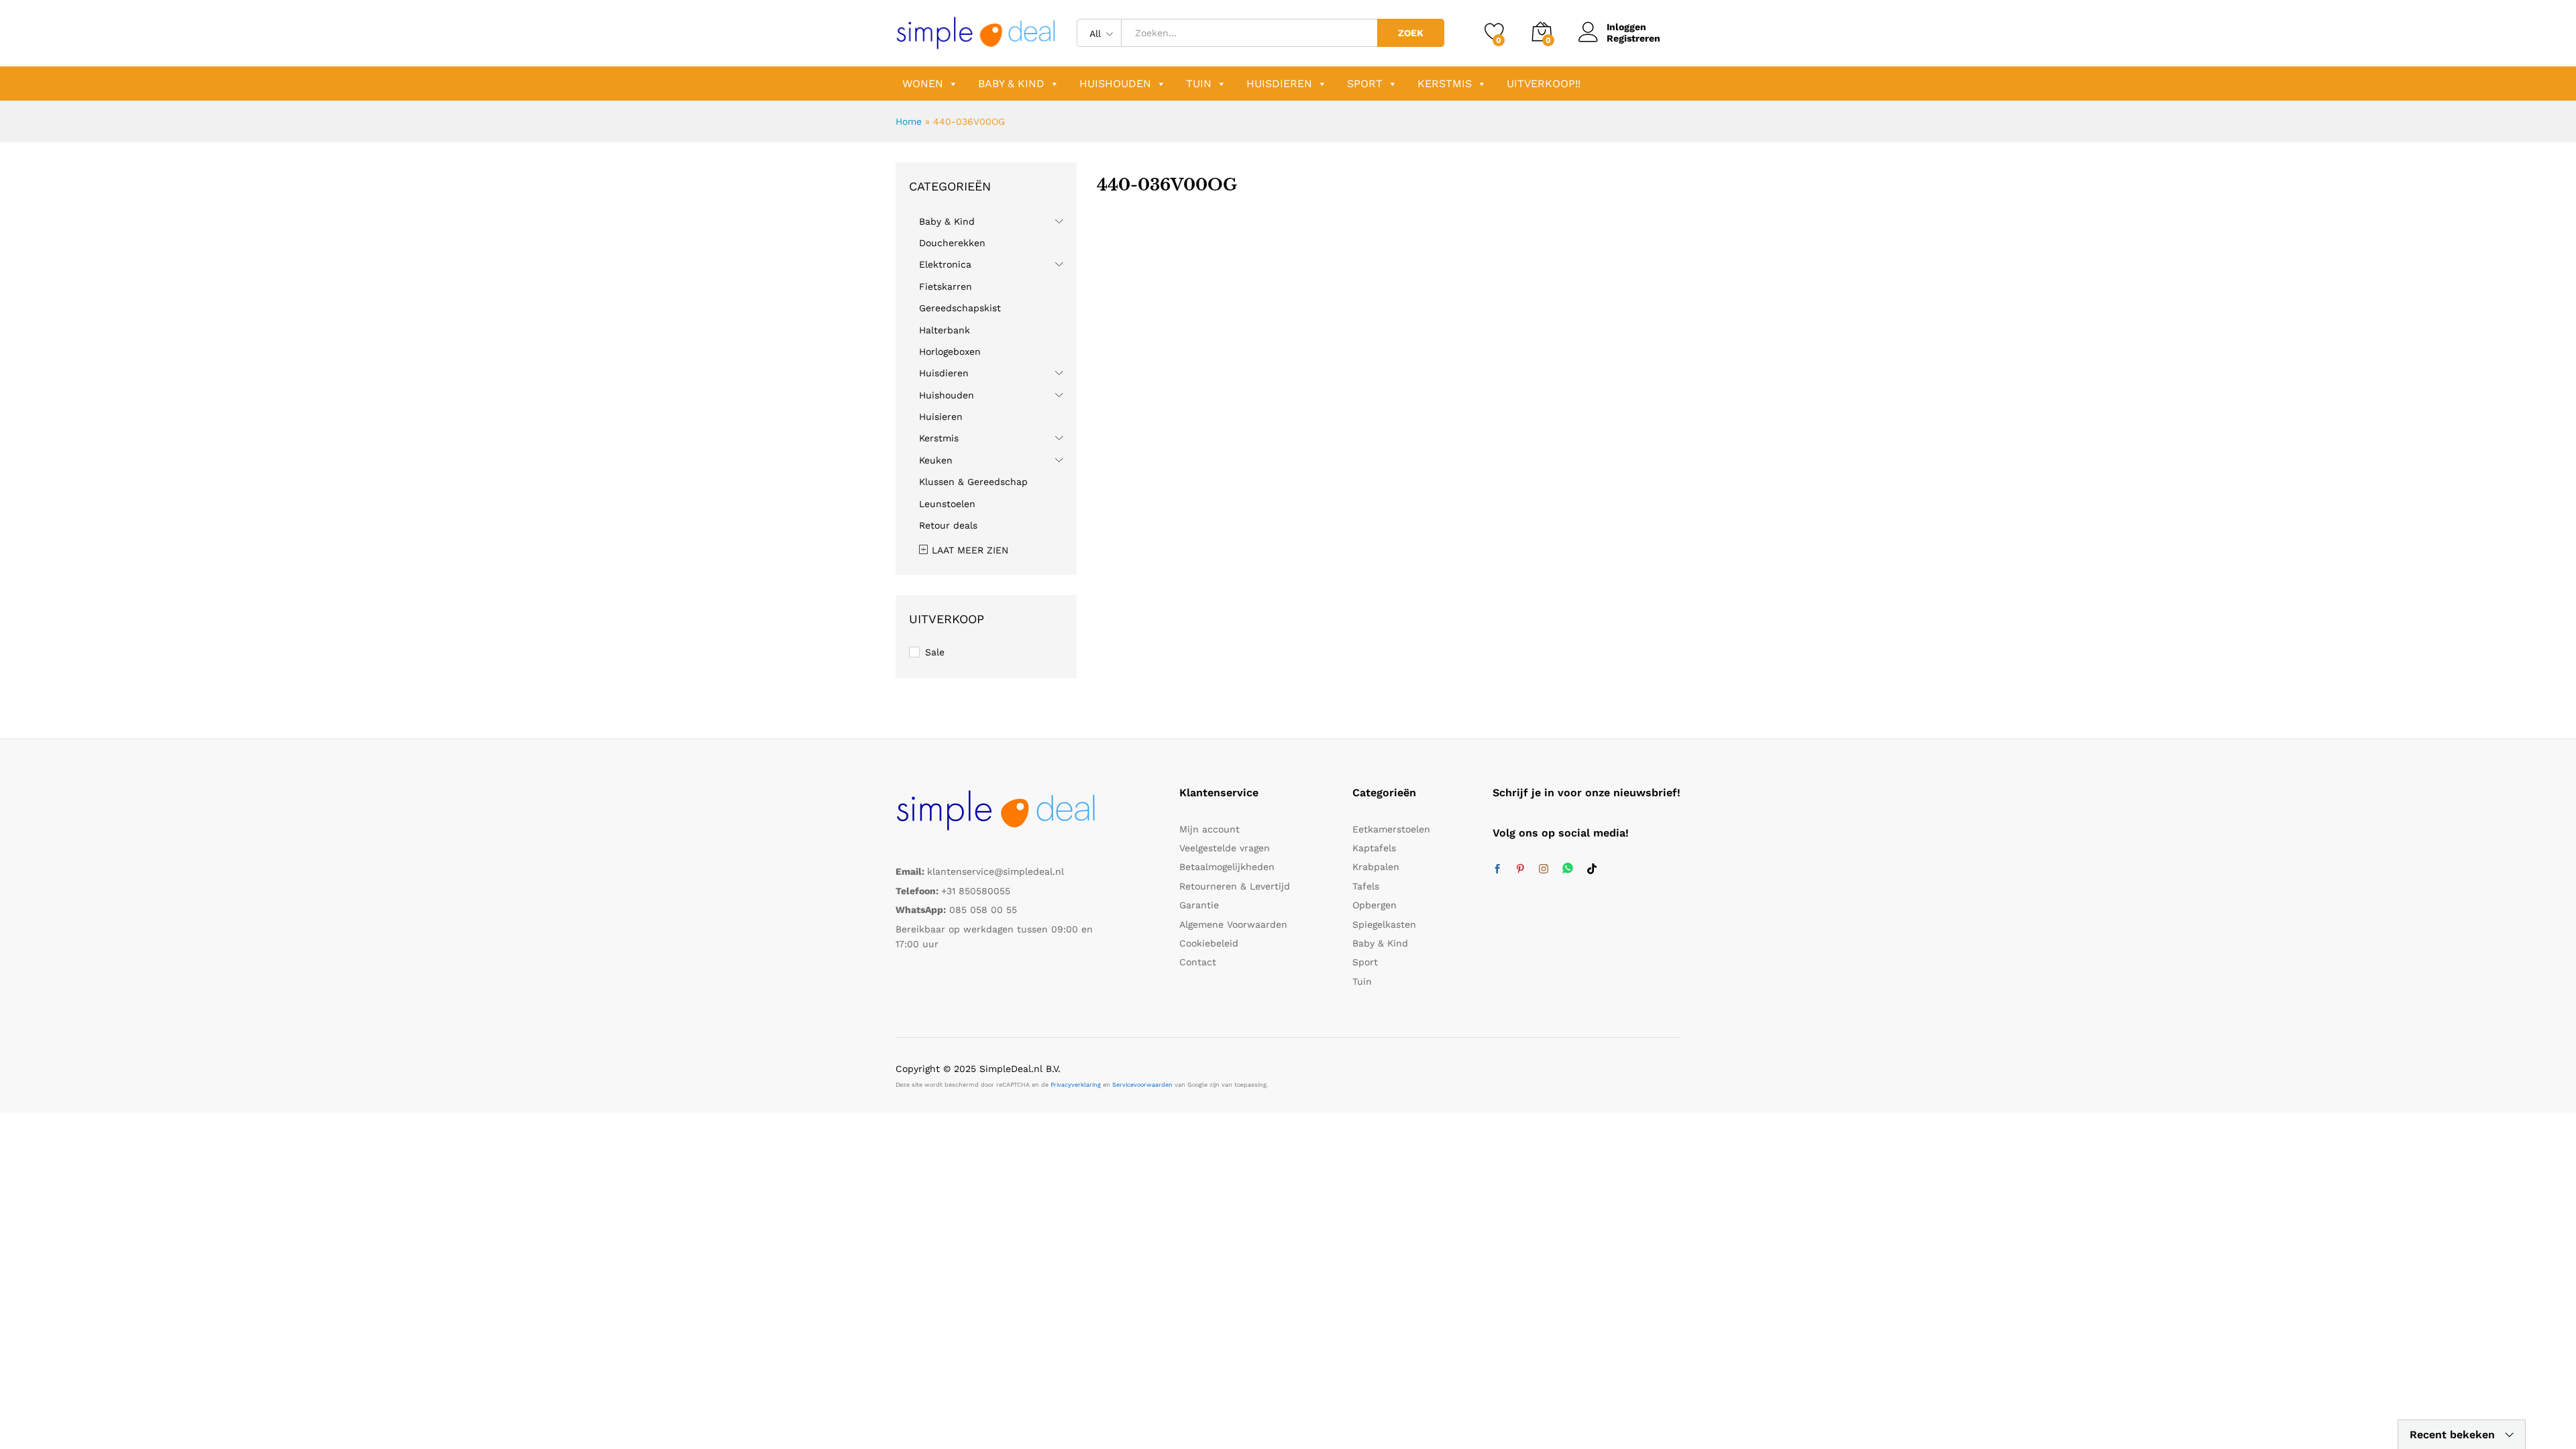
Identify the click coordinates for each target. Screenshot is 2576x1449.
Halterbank (945, 330)
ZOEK (1411, 33)
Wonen (923, 84)
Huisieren (941, 417)
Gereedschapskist (960, 308)
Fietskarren (946, 286)
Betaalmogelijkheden (1227, 867)
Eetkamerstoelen (1391, 829)
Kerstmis (1445, 84)
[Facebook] (1497, 869)
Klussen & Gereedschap (973, 482)
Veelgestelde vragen (1225, 848)
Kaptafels (1374, 848)
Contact (1198, 962)
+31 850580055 (976, 891)
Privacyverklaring (1076, 1085)
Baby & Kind (1011, 84)
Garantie (1199, 905)
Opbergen (1375, 905)
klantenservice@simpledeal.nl (996, 871)
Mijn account (1210, 829)
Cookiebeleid (1209, 943)
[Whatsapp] (1568, 869)
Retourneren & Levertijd (1235, 886)
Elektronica (945, 264)
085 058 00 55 (983, 910)
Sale (935, 652)
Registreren (1633, 38)
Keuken (936, 460)
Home (909, 121)
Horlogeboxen (950, 352)
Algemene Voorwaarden (1233, 924)
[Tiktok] (1592, 869)
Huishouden (1115, 84)
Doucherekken (952, 243)
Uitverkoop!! (1544, 84)
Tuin (1199, 84)
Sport (1365, 84)
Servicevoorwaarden (1142, 1085)
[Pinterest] (1520, 869)
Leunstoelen (947, 504)
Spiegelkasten (1384, 924)
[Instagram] (1544, 869)
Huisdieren (1279, 84)
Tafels (1366, 886)
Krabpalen (1376, 867)
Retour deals (948, 525)
